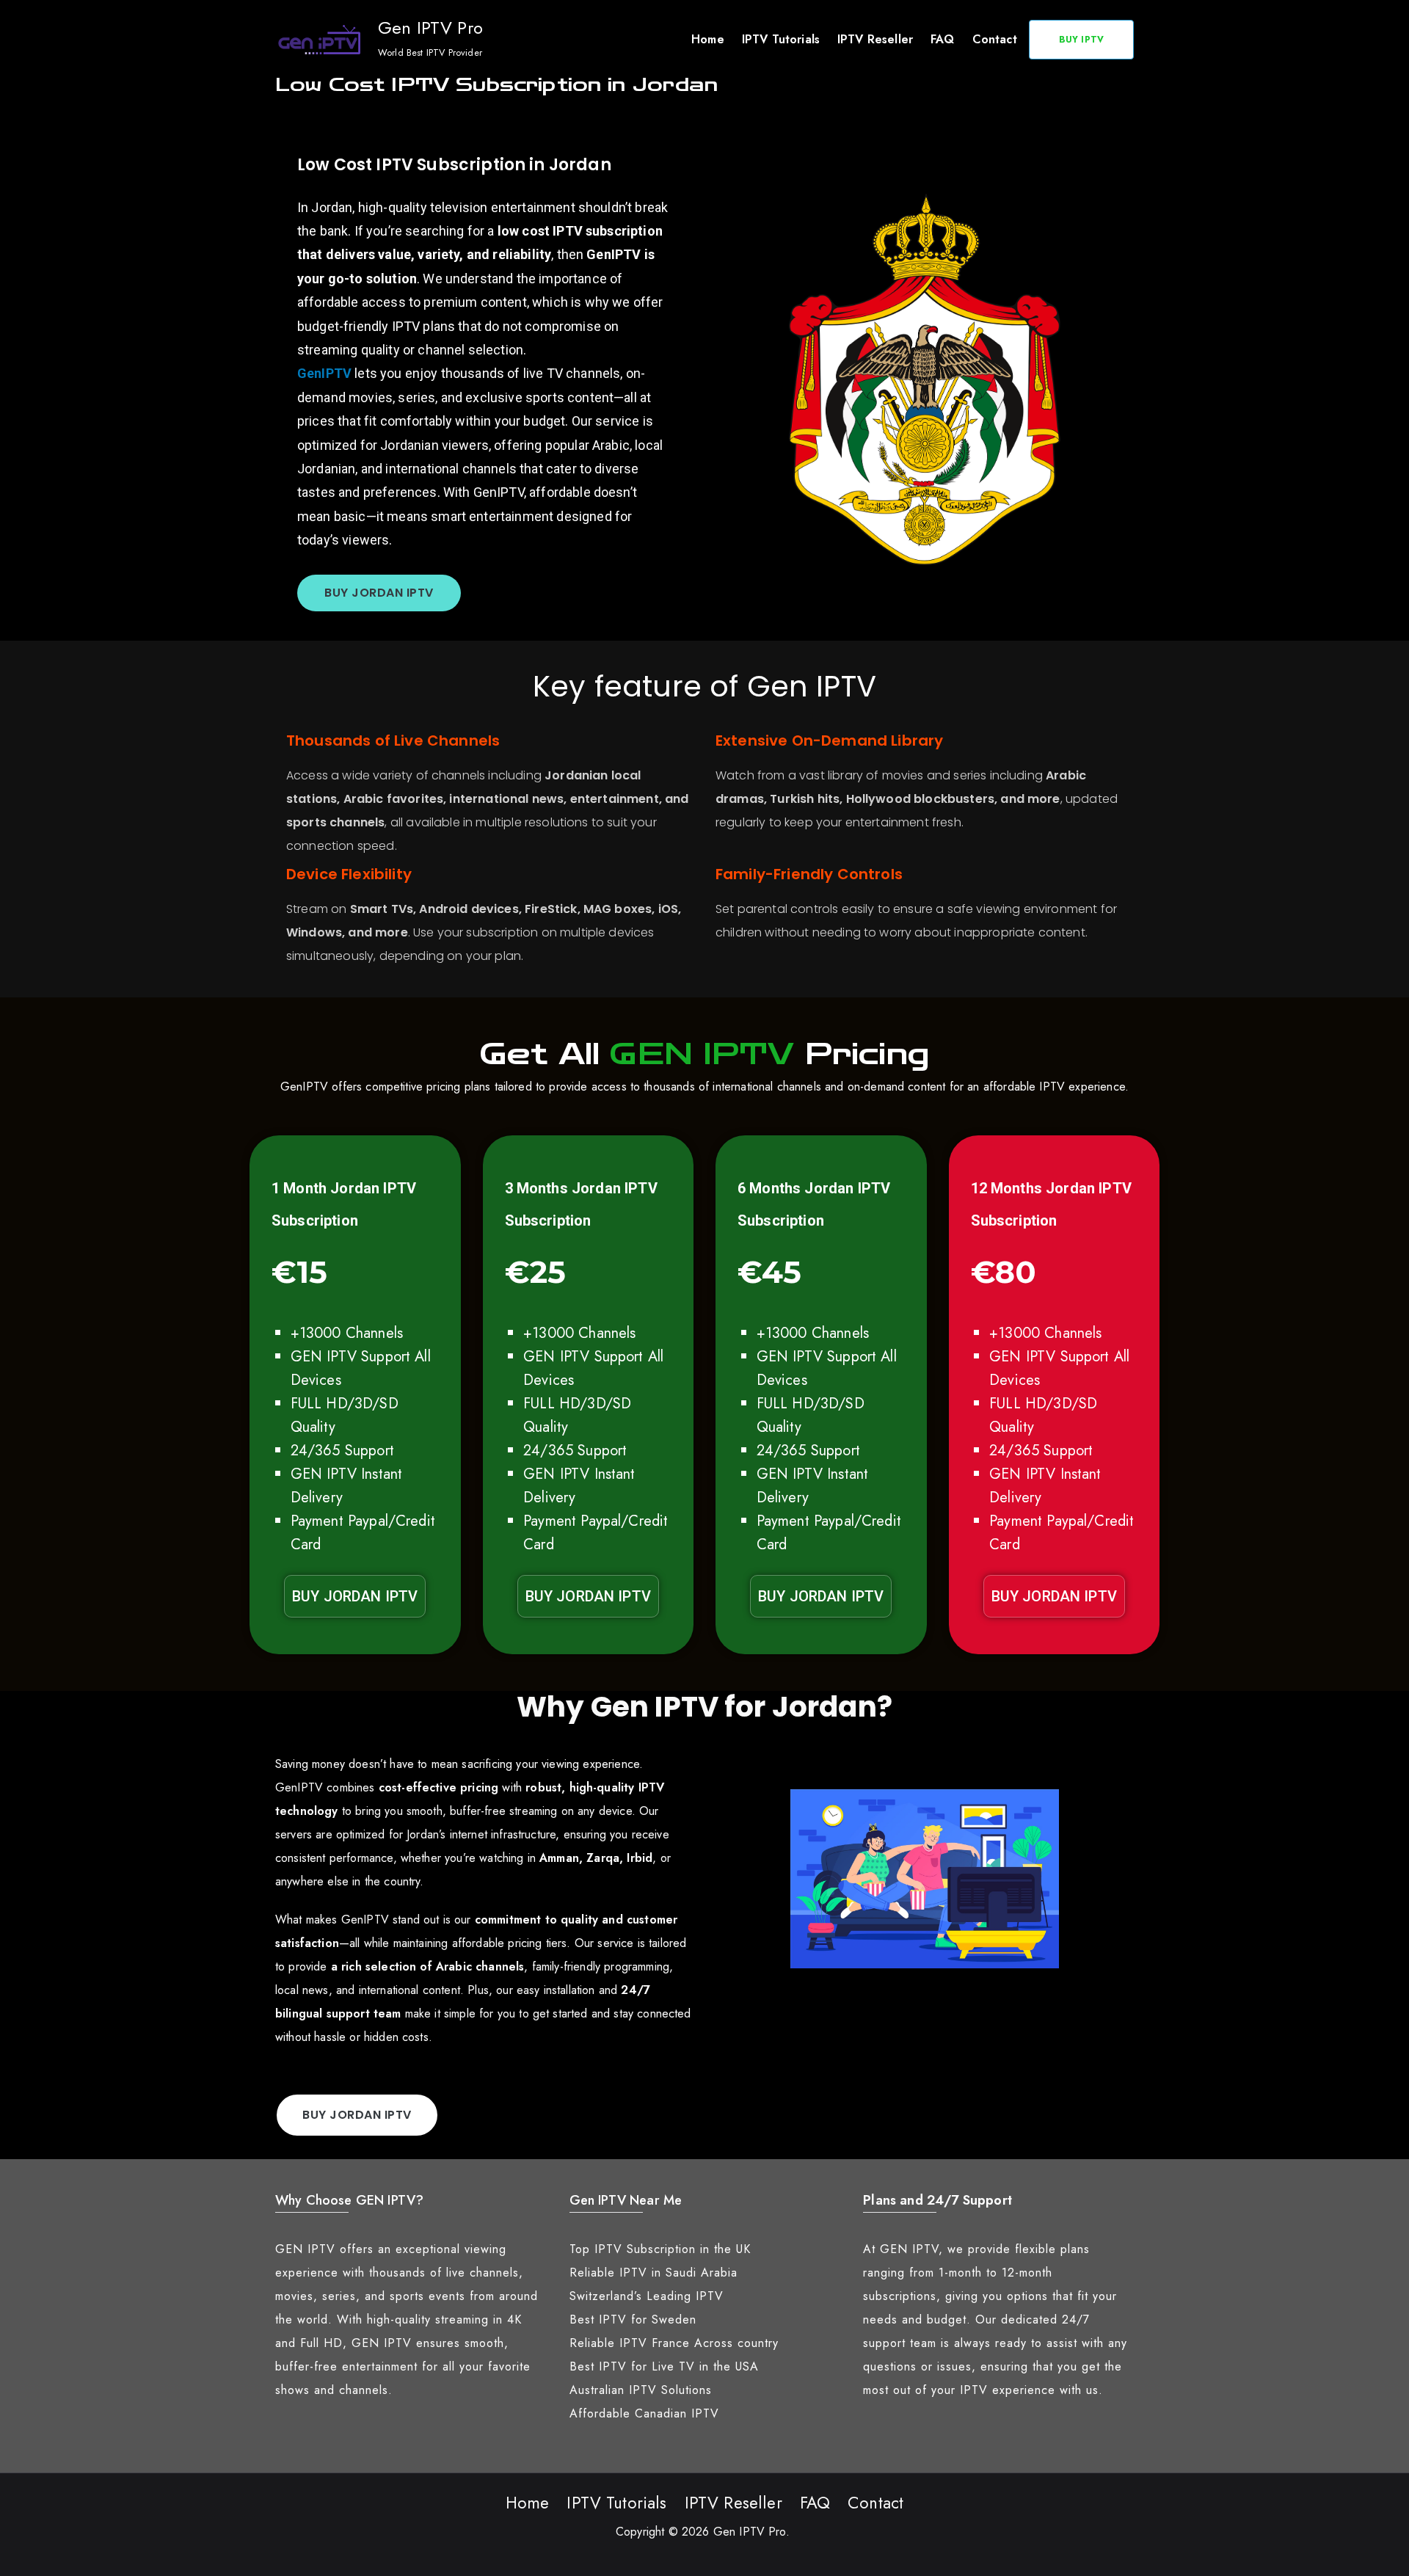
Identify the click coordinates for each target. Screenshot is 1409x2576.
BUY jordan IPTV (355, 1596)
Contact (995, 39)
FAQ (942, 39)
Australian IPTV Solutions (641, 2390)
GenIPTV (326, 373)
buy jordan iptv (379, 593)
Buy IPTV (1081, 40)
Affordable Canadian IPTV (644, 2413)
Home (708, 39)
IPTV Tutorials (781, 39)
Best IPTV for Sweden (633, 2320)
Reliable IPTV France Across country (674, 2343)
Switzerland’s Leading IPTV (647, 2296)
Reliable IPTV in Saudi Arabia (653, 2273)
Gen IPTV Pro (430, 28)
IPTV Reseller (875, 39)
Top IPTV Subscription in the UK (660, 2249)
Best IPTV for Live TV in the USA (664, 2366)
